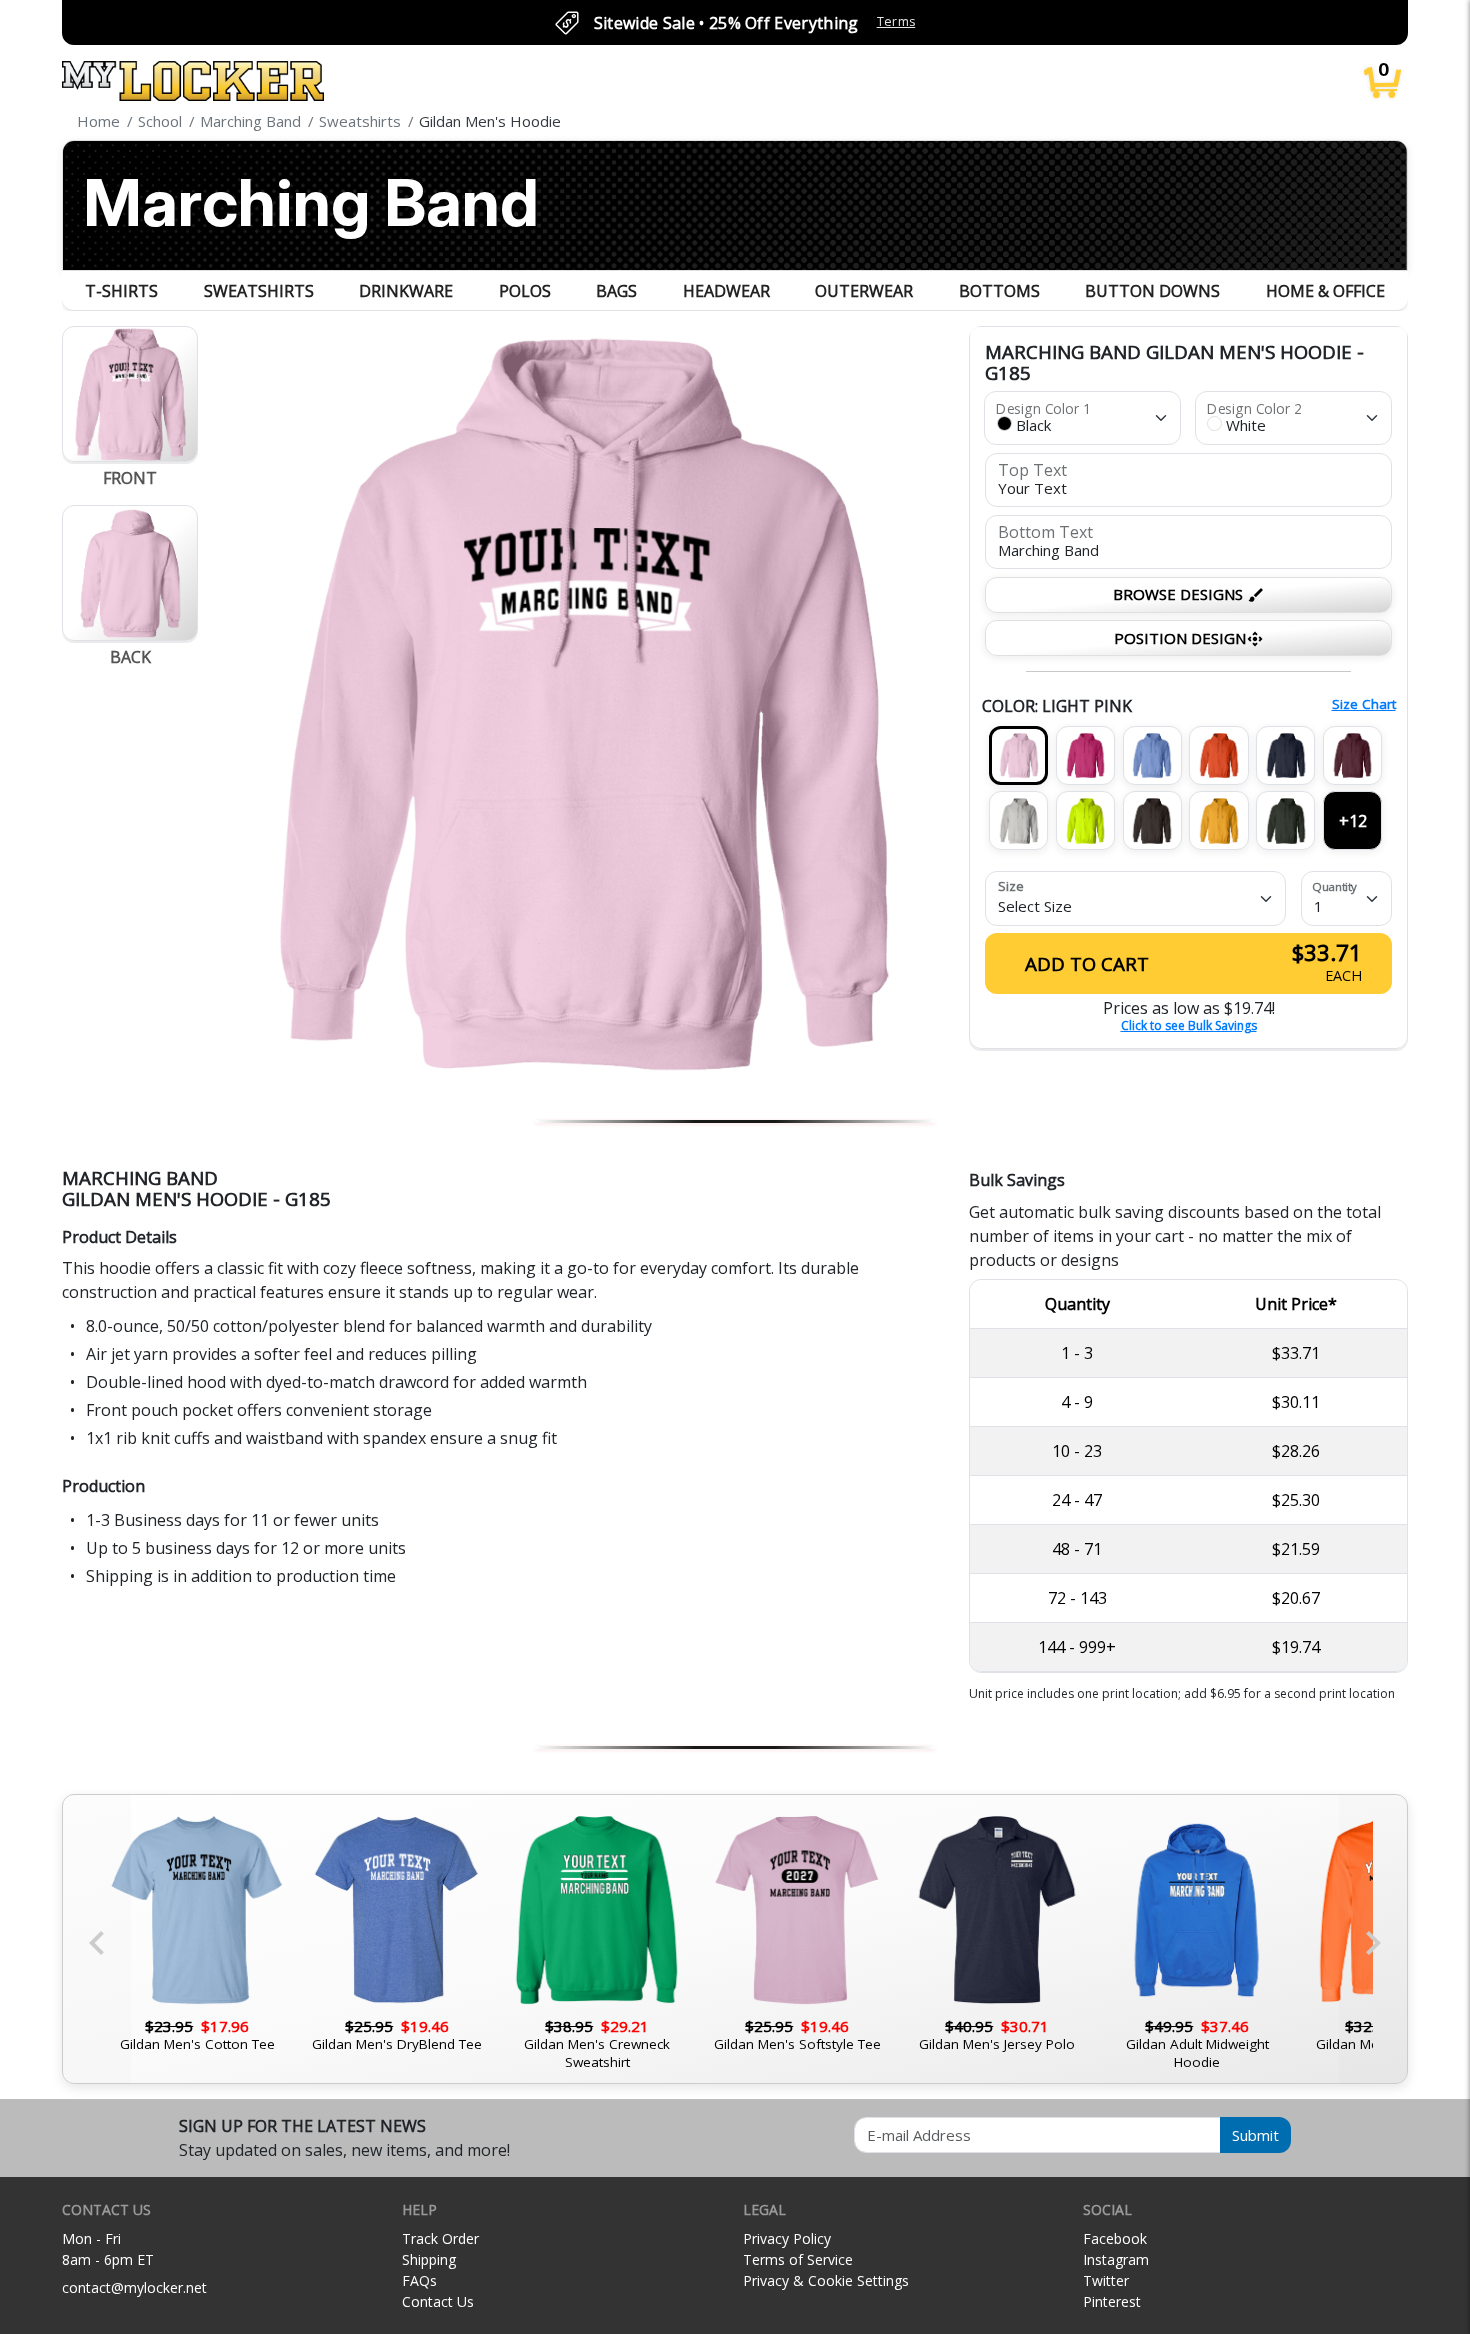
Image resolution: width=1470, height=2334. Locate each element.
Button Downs (1152, 291)
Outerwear (864, 291)
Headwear (726, 291)
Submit (1255, 2135)
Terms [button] (896, 21)
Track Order (440, 2238)
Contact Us (438, 2301)
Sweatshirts (259, 291)
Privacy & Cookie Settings (826, 2280)
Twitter (1106, 2280)
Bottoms (999, 291)
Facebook (1115, 2238)
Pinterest (1112, 2301)
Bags (616, 291)
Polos (525, 291)
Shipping (429, 2259)
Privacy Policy (787, 2238)
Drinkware (406, 291)
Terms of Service (798, 2259)
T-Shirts (121, 291)
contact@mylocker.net (134, 2287)
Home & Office (1325, 291)
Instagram (1116, 2259)
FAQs (419, 2280)
